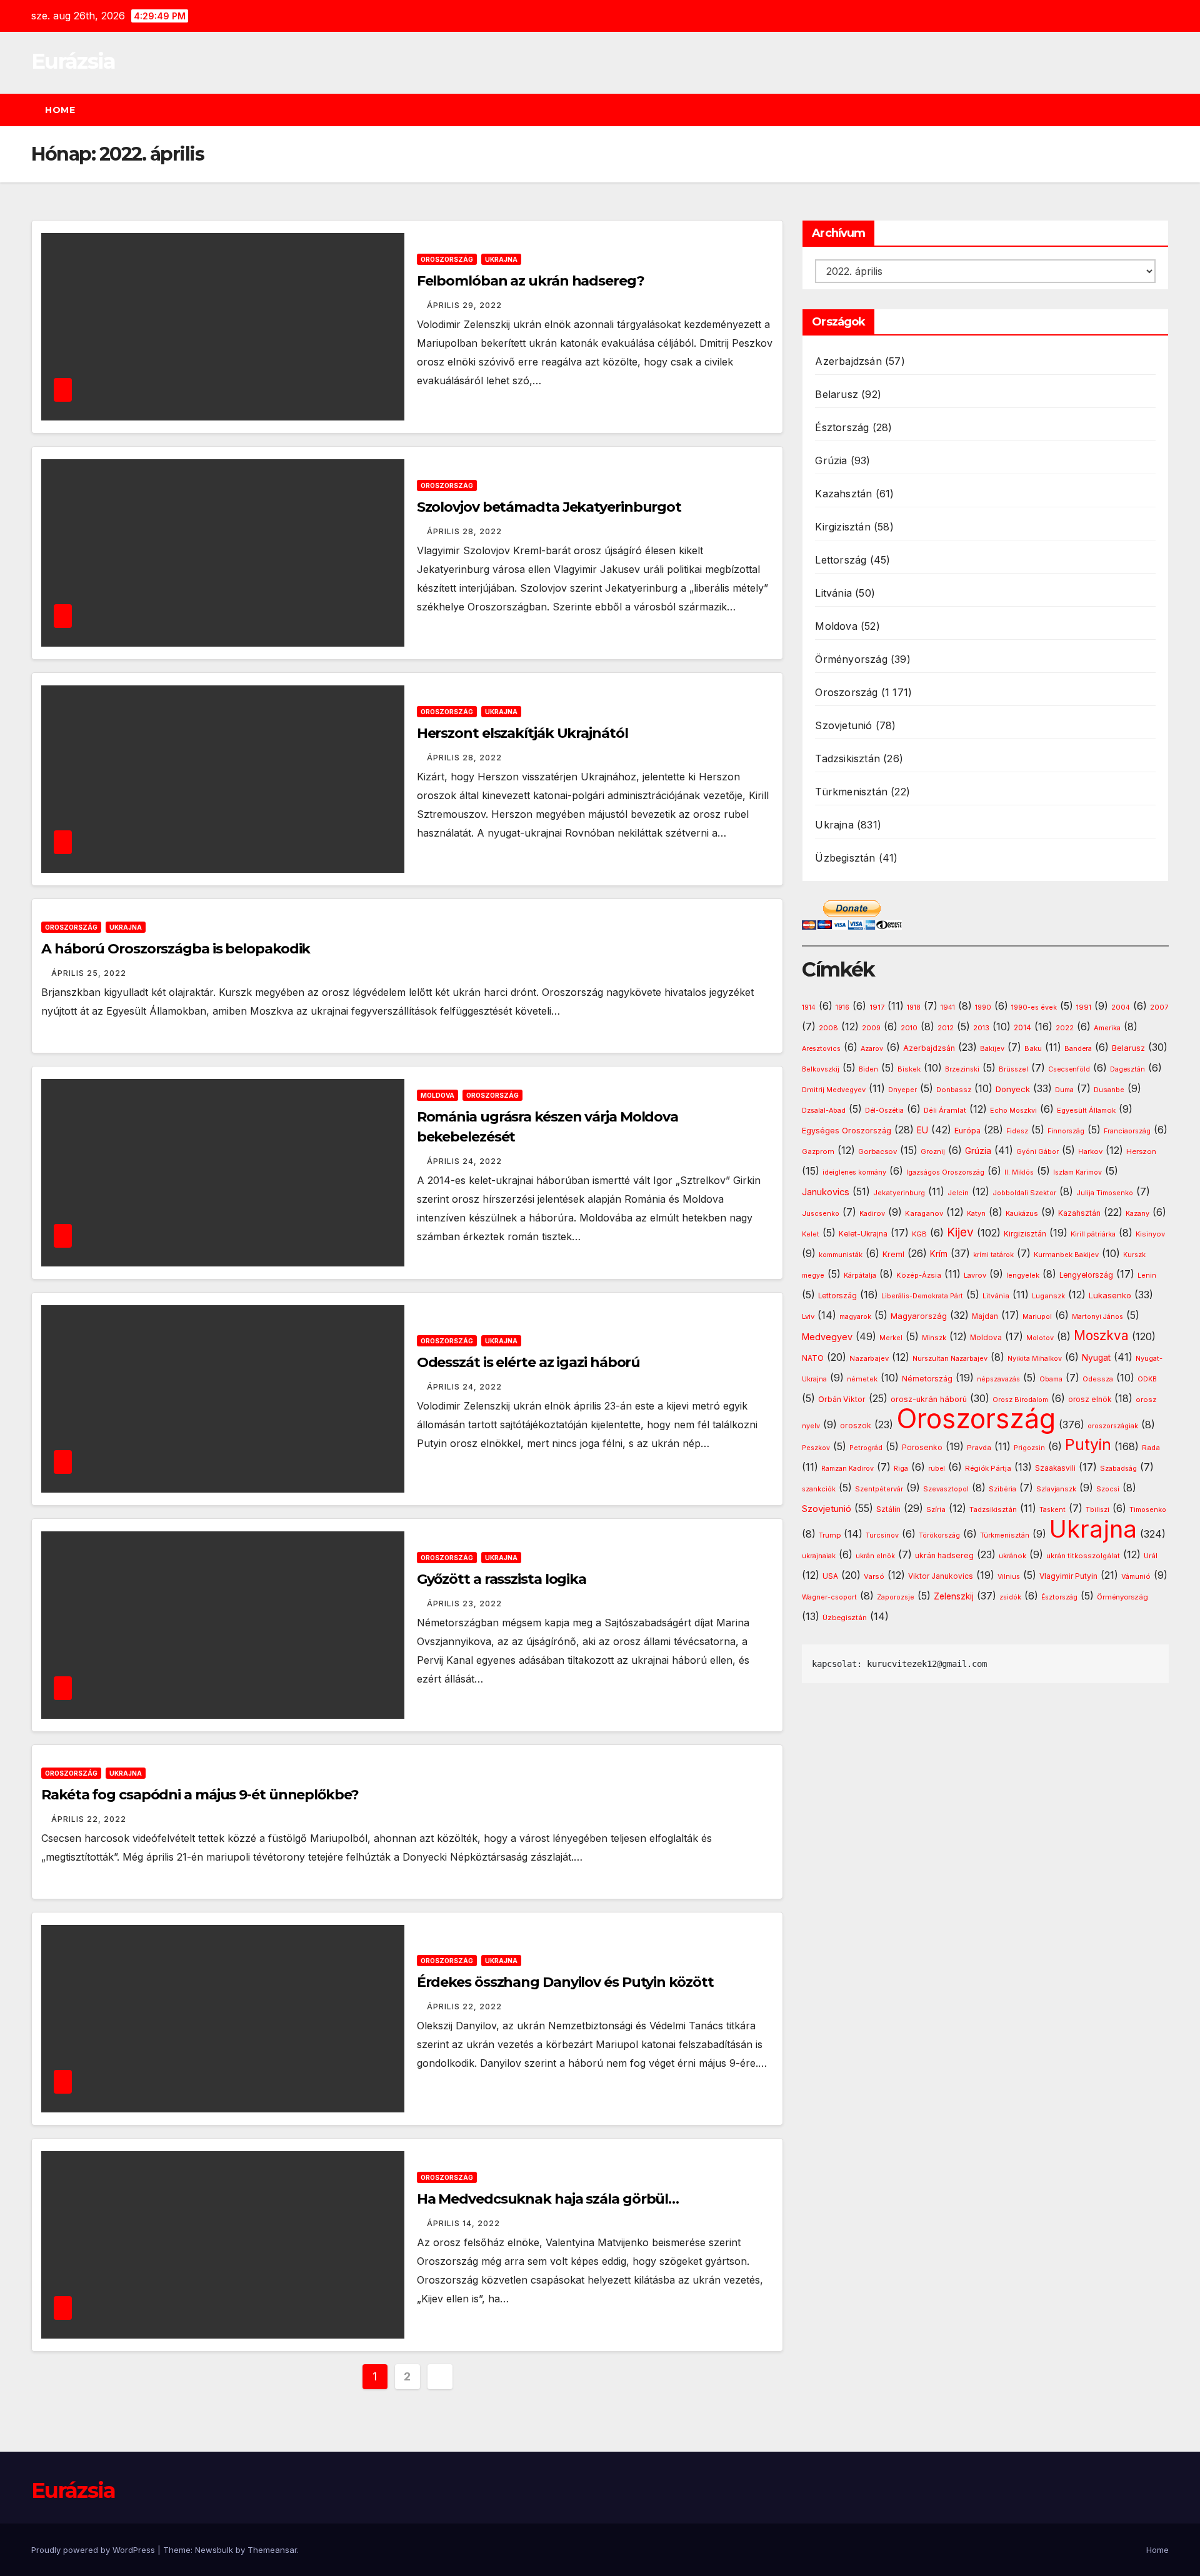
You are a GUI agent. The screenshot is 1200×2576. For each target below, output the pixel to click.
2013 (981, 1028)
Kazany (1137, 1214)
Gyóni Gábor (1037, 1152)
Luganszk (1048, 1296)
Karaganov (924, 1213)
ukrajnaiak (819, 1556)
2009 (871, 1028)
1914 (809, 1007)
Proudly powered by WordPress (94, 2550)
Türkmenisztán (851, 792)
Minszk (934, 1338)
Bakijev (992, 1049)
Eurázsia (73, 61)
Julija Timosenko (1105, 1193)
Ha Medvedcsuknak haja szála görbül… (548, 2199)
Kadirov (872, 1213)
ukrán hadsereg (944, 1555)
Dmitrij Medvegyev (834, 1090)
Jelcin (958, 1193)
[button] (1165, 110)
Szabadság (1118, 1469)
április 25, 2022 (89, 973)
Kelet (811, 1234)
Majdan (985, 1316)
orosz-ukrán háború (929, 1399)
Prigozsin (1029, 1448)
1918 (914, 1007)
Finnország (1066, 1131)
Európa (967, 1131)
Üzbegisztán (845, 858)
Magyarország (919, 1316)
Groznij (933, 1152)
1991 (1084, 1007)
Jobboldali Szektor (1024, 1193)
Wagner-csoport (829, 1597)
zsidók (1010, 1597)
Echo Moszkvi (1013, 1111)
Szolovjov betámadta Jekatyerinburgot (549, 507)
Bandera (1078, 1049)
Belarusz (837, 394)
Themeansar (272, 2550)
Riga (901, 1469)
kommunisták (841, 1255)
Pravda (979, 1448)
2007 (1159, 1007)
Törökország (939, 1535)
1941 (948, 1007)
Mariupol (1037, 1317)
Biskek (909, 1069)
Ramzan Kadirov (847, 1469)
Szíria (936, 1509)
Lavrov (975, 1275)
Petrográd (866, 1448)
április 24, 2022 (464, 1161)
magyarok (855, 1317)
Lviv (808, 1316)
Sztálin (888, 1509)
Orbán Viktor (842, 1399)
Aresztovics (821, 1049)
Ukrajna (501, 259)
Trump (830, 1535)
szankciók (819, 1489)
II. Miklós (1019, 1172)
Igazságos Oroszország (945, 1172)
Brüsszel (1013, 1069)
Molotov (1040, 1338)
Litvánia (833, 593)
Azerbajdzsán (848, 361)
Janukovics (826, 1192)
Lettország (841, 560)
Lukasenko (1110, 1295)
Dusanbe (1109, 1090)
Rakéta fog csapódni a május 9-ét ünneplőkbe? (200, 1795)
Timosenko (1148, 1509)
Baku (1033, 1048)
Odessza (1098, 1379)
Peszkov (816, 1448)
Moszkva (1101, 1335)
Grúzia (831, 460)
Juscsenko (821, 1214)
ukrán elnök (875, 1556)
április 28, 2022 (464, 531)
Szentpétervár (879, 1489)
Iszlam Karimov (1077, 1172)
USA (830, 1576)
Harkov (1090, 1151)
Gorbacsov (877, 1151)
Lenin (1147, 1276)
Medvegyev (827, 1337)
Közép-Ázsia (919, 1275)
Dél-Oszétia (884, 1111)
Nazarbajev (869, 1358)
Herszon (1141, 1151)
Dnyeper (902, 1090)
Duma (1064, 1090)
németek (862, 1379)
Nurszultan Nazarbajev (950, 1358)
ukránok (1012, 1556)
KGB (919, 1234)
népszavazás (998, 1379)
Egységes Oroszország (847, 1131)
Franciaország (1127, 1131)
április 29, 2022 (464, 305)
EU (922, 1130)
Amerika (1107, 1028)
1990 (983, 1007)
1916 (842, 1007)
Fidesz (1017, 1131)
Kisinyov (1150, 1234)
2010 (909, 1028)
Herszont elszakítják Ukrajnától (522, 733)
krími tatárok (993, 1255)
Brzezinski (962, 1069)
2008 (828, 1028)
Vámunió (1136, 1576)
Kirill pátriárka (1093, 1234)
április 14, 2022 (463, 2223)
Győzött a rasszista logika (502, 1579)
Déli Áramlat (945, 1110)
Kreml (893, 1254)
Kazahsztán (843, 494)
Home (60, 110)
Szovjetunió (843, 725)
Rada (1151, 1448)
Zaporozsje (896, 1597)
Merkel (891, 1338)
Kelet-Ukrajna (863, 1234)
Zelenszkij (954, 1596)
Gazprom (818, 1151)
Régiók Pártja (988, 1468)
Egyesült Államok (1086, 1110)
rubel (937, 1469)
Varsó (874, 1576)
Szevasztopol (946, 1489)
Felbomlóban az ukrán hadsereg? (531, 281)
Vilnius (1009, 1577)
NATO (813, 1358)
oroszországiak (1113, 1426)
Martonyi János (1097, 1317)
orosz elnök (1090, 1400)
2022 (1065, 1028)
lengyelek (1023, 1275)
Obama (1051, 1379)
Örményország (851, 659)
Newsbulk (214, 2550)
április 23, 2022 (464, 1604)
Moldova (437, 1095)
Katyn (976, 1213)
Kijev (960, 1232)
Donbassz (954, 1090)
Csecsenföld (1069, 1069)
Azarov (872, 1049)
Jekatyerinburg (899, 1193)
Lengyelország (1086, 1275)
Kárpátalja (860, 1275)
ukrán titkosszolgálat (1083, 1556)
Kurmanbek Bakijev (1066, 1255)
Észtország (842, 427)
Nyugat (1096, 1358)
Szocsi (1108, 1489)
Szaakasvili (1055, 1468)
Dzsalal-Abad (824, 1111)
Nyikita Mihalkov (1035, 1359)
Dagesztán (1127, 1069)
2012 (946, 1028)
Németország (927, 1379)
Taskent (1052, 1510)
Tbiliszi (1097, 1510)
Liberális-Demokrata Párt (922, 1296)
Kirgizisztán (842, 527)
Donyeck (1013, 1089)
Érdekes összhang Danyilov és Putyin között (565, 1982)
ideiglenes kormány (854, 1172)
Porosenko (922, 1448)
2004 (1121, 1007)
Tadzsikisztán (847, 758)
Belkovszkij (821, 1069)
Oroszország (447, 259)
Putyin (1088, 1445)
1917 (877, 1007)
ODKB (1147, 1379)
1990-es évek (1034, 1007)
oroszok (856, 1425)
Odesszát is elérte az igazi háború (529, 1362)
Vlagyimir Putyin (1068, 1576)
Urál (1151, 1556)
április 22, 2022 (89, 1819)
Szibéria (1002, 1489)
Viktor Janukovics (941, 1576)
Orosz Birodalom (1020, 1400)
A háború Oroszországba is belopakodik (176, 949)
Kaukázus (1022, 1213)
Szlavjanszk (1056, 1489)
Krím (939, 1254)
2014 (1022, 1028)
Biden (868, 1069)
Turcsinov (882, 1535)
